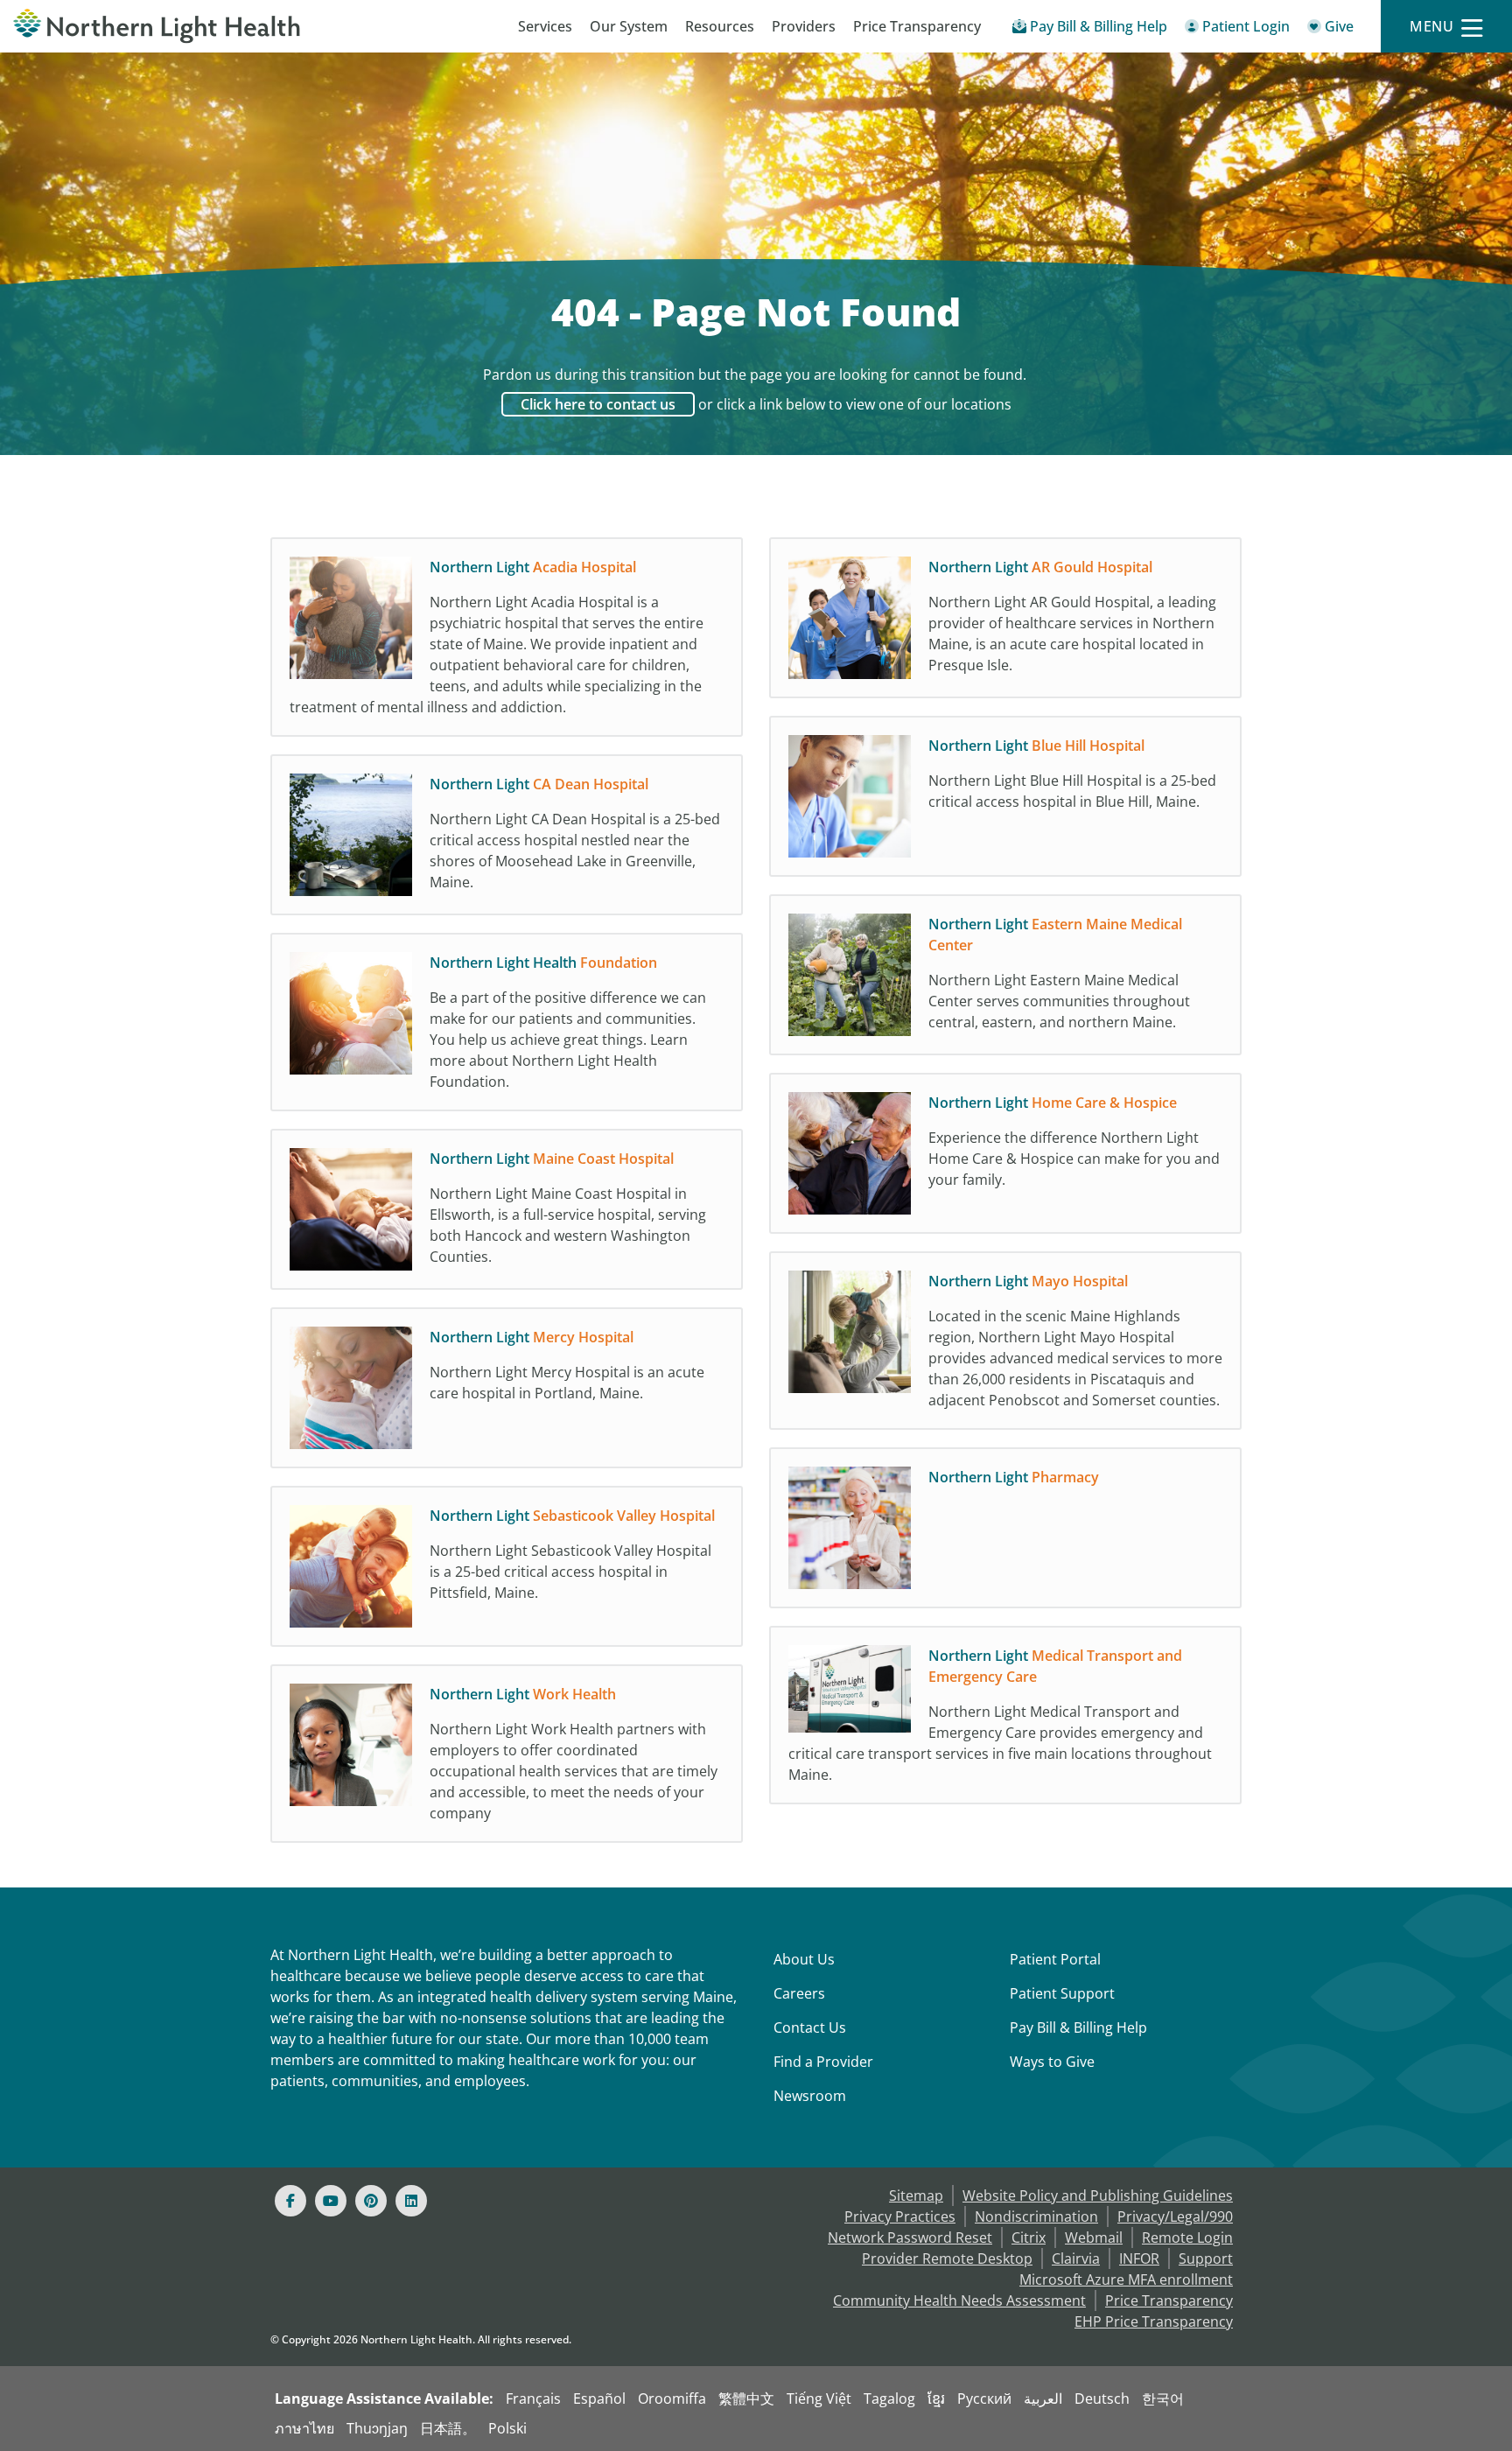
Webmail (1094, 2237)
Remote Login (1187, 2237)
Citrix (1029, 2237)
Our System (629, 26)
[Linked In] (411, 2201)
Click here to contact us (598, 404)
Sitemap (916, 2195)
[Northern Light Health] (189, 26)
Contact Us (810, 2027)
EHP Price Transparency (1154, 2321)
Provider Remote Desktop (947, 2258)
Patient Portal (1055, 1959)
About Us (804, 1959)
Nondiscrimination (1036, 2216)
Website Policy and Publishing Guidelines (1098, 2195)
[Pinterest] (371, 2201)
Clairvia (1076, 2258)
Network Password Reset (910, 2237)
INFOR (1139, 2258)
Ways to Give (1052, 2062)
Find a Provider (823, 2062)
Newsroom (810, 2096)
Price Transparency (917, 26)
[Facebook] (290, 2201)
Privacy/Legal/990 (1175, 2216)
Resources (720, 26)
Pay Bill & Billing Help (1078, 2027)
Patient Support (1062, 1993)
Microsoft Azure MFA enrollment (1126, 2279)
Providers (804, 26)
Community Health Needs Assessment (959, 2300)
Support (1206, 2258)
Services (545, 26)
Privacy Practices (900, 2216)
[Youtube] (331, 2201)
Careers (799, 1993)
